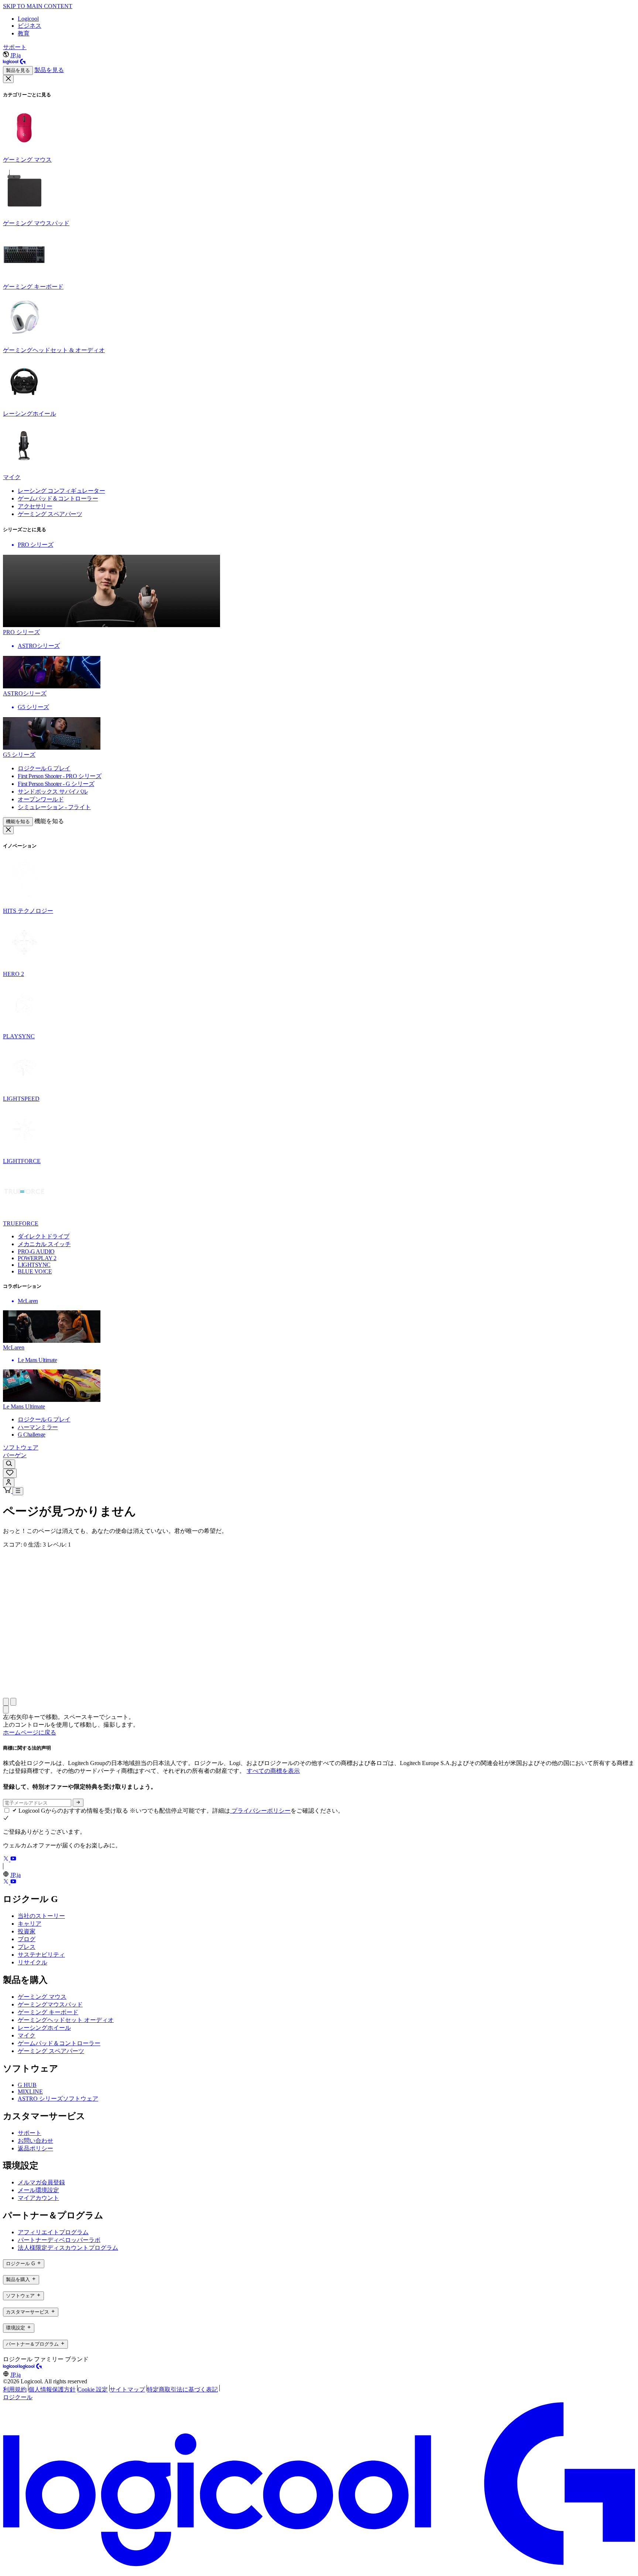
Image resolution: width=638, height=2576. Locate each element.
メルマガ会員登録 (41, 2182)
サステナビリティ (41, 1955)
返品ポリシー (35, 2148)
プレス (27, 1947)
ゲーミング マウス (42, 1997)
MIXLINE (30, 2092)
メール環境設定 (38, 2190)
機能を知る (18, 821)
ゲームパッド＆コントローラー (59, 2043)
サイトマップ (127, 2389)
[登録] (78, 1803)
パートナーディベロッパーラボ (59, 2240)
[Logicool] (11, 2367)
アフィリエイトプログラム (53, 2232)
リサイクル (32, 1962)
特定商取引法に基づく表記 (182, 2389)
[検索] (9, 1464)
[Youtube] (13, 1859)
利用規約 (15, 2389)
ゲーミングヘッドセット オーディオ (66, 2020)
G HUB (27, 2085)
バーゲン (15, 1455)
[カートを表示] (8, 1491)
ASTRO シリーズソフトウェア (58, 2099)
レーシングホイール (44, 2028)
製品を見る (18, 70)
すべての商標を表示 (273, 1771)
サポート (15, 47)
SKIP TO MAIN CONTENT (38, 6)
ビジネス (30, 26)
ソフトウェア (21, 1447)
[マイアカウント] (9, 1483)
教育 (24, 33)
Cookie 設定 (93, 2389)
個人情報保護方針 (52, 2389)
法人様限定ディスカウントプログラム (68, 2248)
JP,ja (16, 55)
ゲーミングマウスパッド (50, 2004)
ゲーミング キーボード (48, 2012)
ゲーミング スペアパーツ (51, 2051)
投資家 (27, 1931)
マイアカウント (38, 2198)
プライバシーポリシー (260, 1811)
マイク (27, 2035)
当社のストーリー (41, 1916)
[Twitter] (7, 1859)
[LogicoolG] (31, 2367)
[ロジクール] (15, 63)
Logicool (28, 19)
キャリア (30, 1924)
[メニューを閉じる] (8, 79)
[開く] (18, 1491)
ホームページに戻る (30, 1732)
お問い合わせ (35, 2141)
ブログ (27, 1939)
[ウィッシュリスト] (10, 1473)
